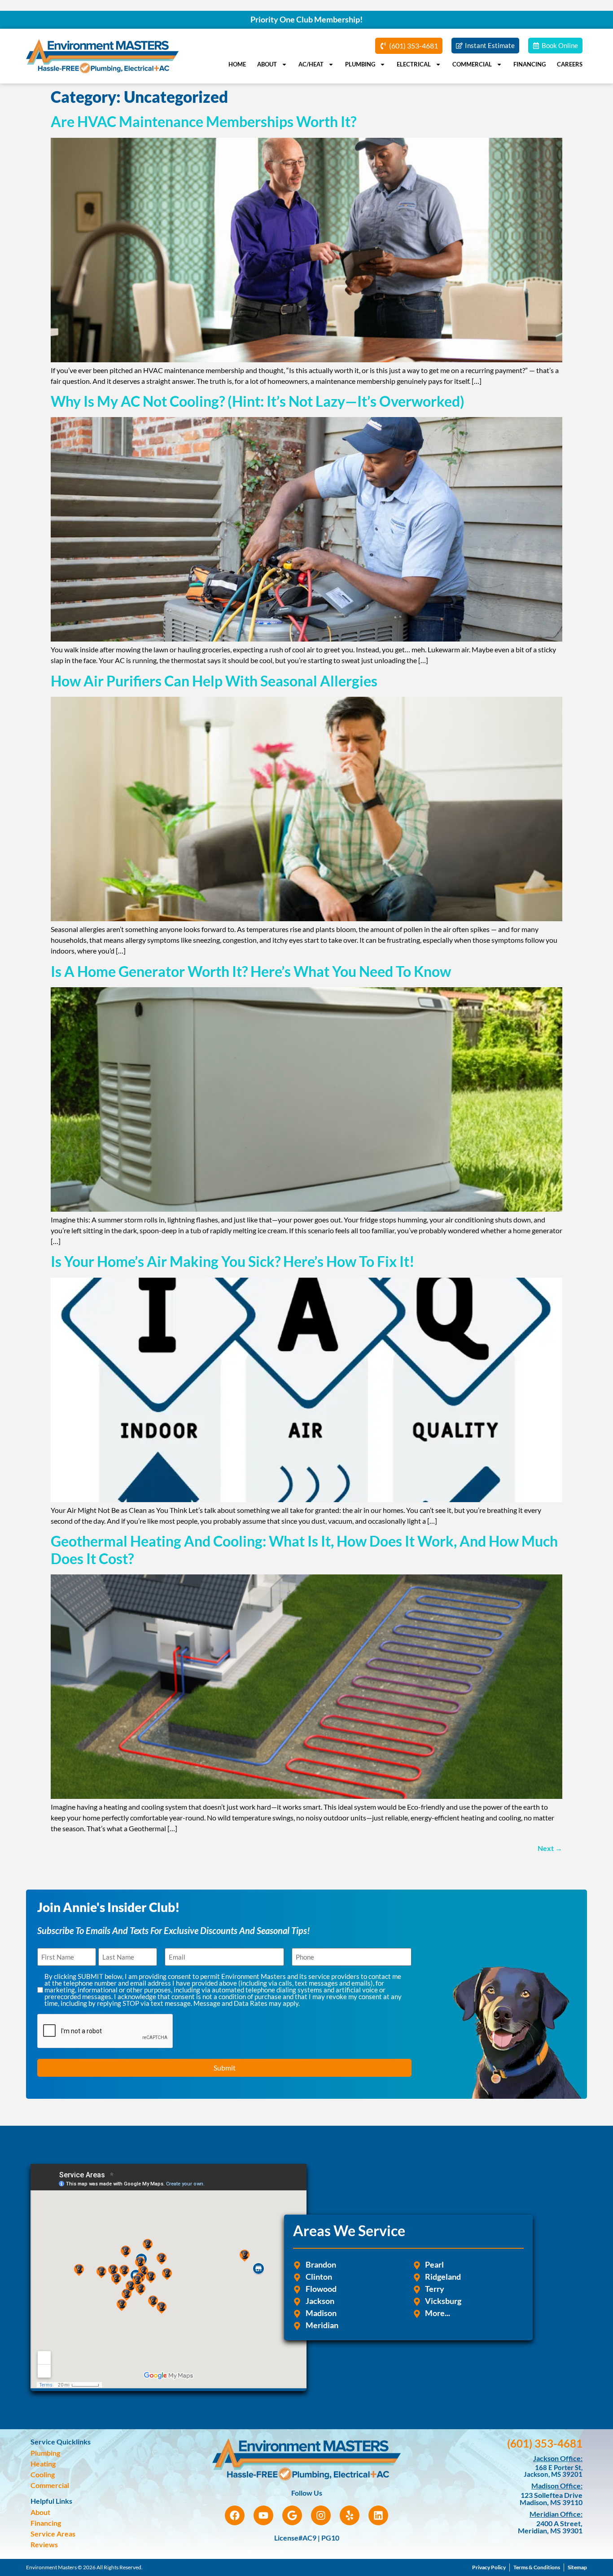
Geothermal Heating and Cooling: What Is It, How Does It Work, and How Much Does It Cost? (304, 1550)
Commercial (472, 64)
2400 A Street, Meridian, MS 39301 (550, 2527)
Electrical (414, 64)
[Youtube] (263, 2515)
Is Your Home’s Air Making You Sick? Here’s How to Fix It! (233, 1261)
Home (237, 64)
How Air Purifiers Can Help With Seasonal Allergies (214, 681)
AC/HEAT (311, 64)
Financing (530, 64)
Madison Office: (557, 2486)
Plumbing (360, 64)
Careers (570, 64)
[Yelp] (350, 2515)
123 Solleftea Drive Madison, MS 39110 (551, 2499)
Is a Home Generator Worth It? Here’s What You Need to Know (252, 971)
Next (550, 1848)
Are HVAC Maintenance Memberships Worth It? (204, 121)
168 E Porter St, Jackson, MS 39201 (553, 2471)
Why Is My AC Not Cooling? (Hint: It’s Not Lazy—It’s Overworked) (258, 401)
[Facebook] (235, 2515)
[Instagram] (321, 2515)
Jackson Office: (558, 2458)
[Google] (292, 2515)
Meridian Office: (556, 2514)
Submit (225, 2068)
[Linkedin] (378, 2515)
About (267, 64)
